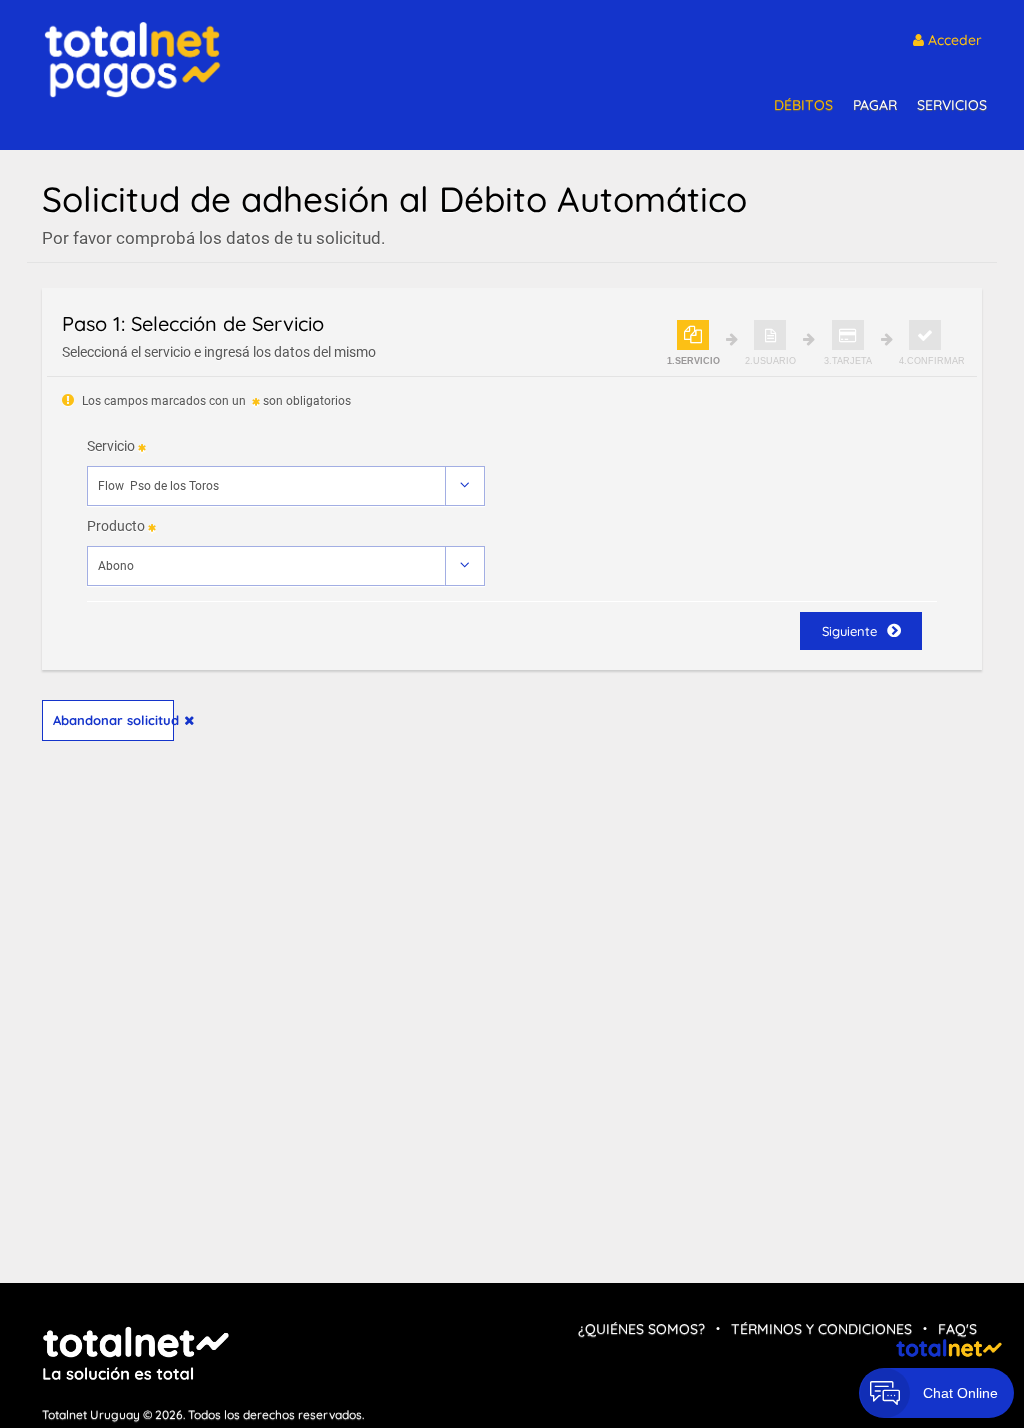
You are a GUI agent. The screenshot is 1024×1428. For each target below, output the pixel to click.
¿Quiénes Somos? (641, 1329)
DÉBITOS (803, 105)
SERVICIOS (952, 105)
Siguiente (849, 631)
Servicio (111, 446)
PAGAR (875, 105)
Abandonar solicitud (113, 720)
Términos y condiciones (821, 1329)
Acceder (953, 40)
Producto (116, 526)
